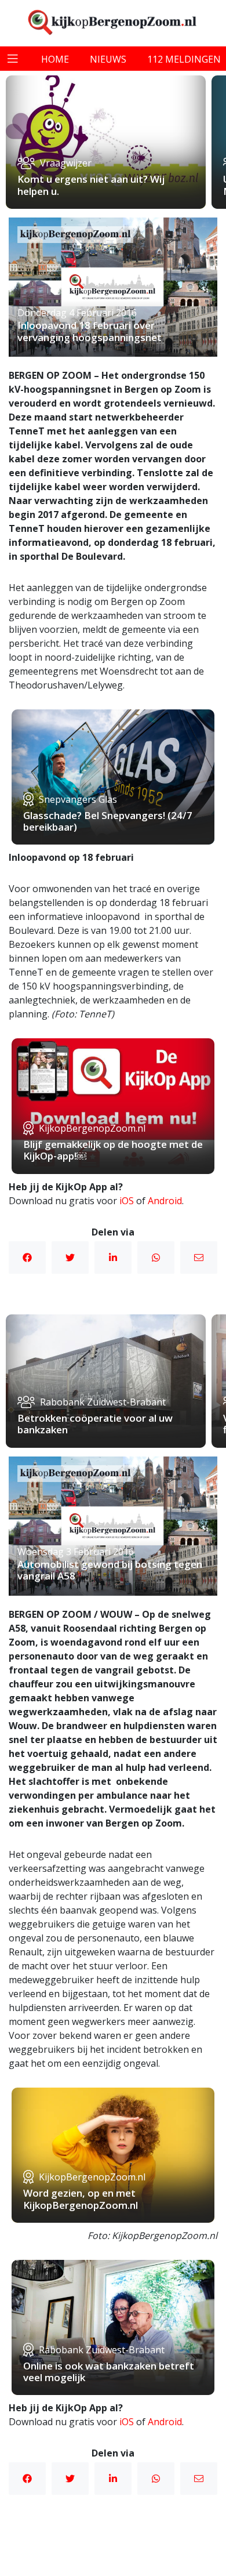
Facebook (27, 1258)
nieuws (108, 59)
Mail (199, 1258)
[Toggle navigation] (13, 59)
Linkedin (113, 1258)
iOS (127, 1201)
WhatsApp (156, 1258)
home (55, 59)
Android (165, 1201)
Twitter (70, 1258)
